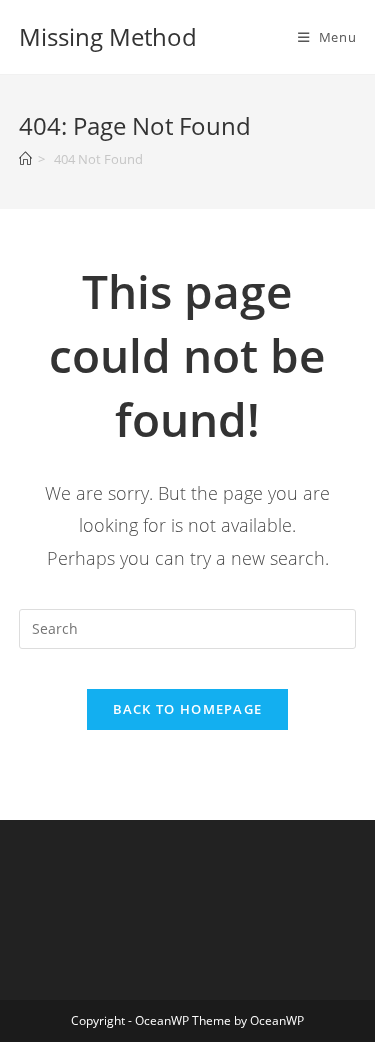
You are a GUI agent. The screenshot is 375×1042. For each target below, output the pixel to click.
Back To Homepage (188, 709)
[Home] (25, 159)
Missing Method (108, 36)
